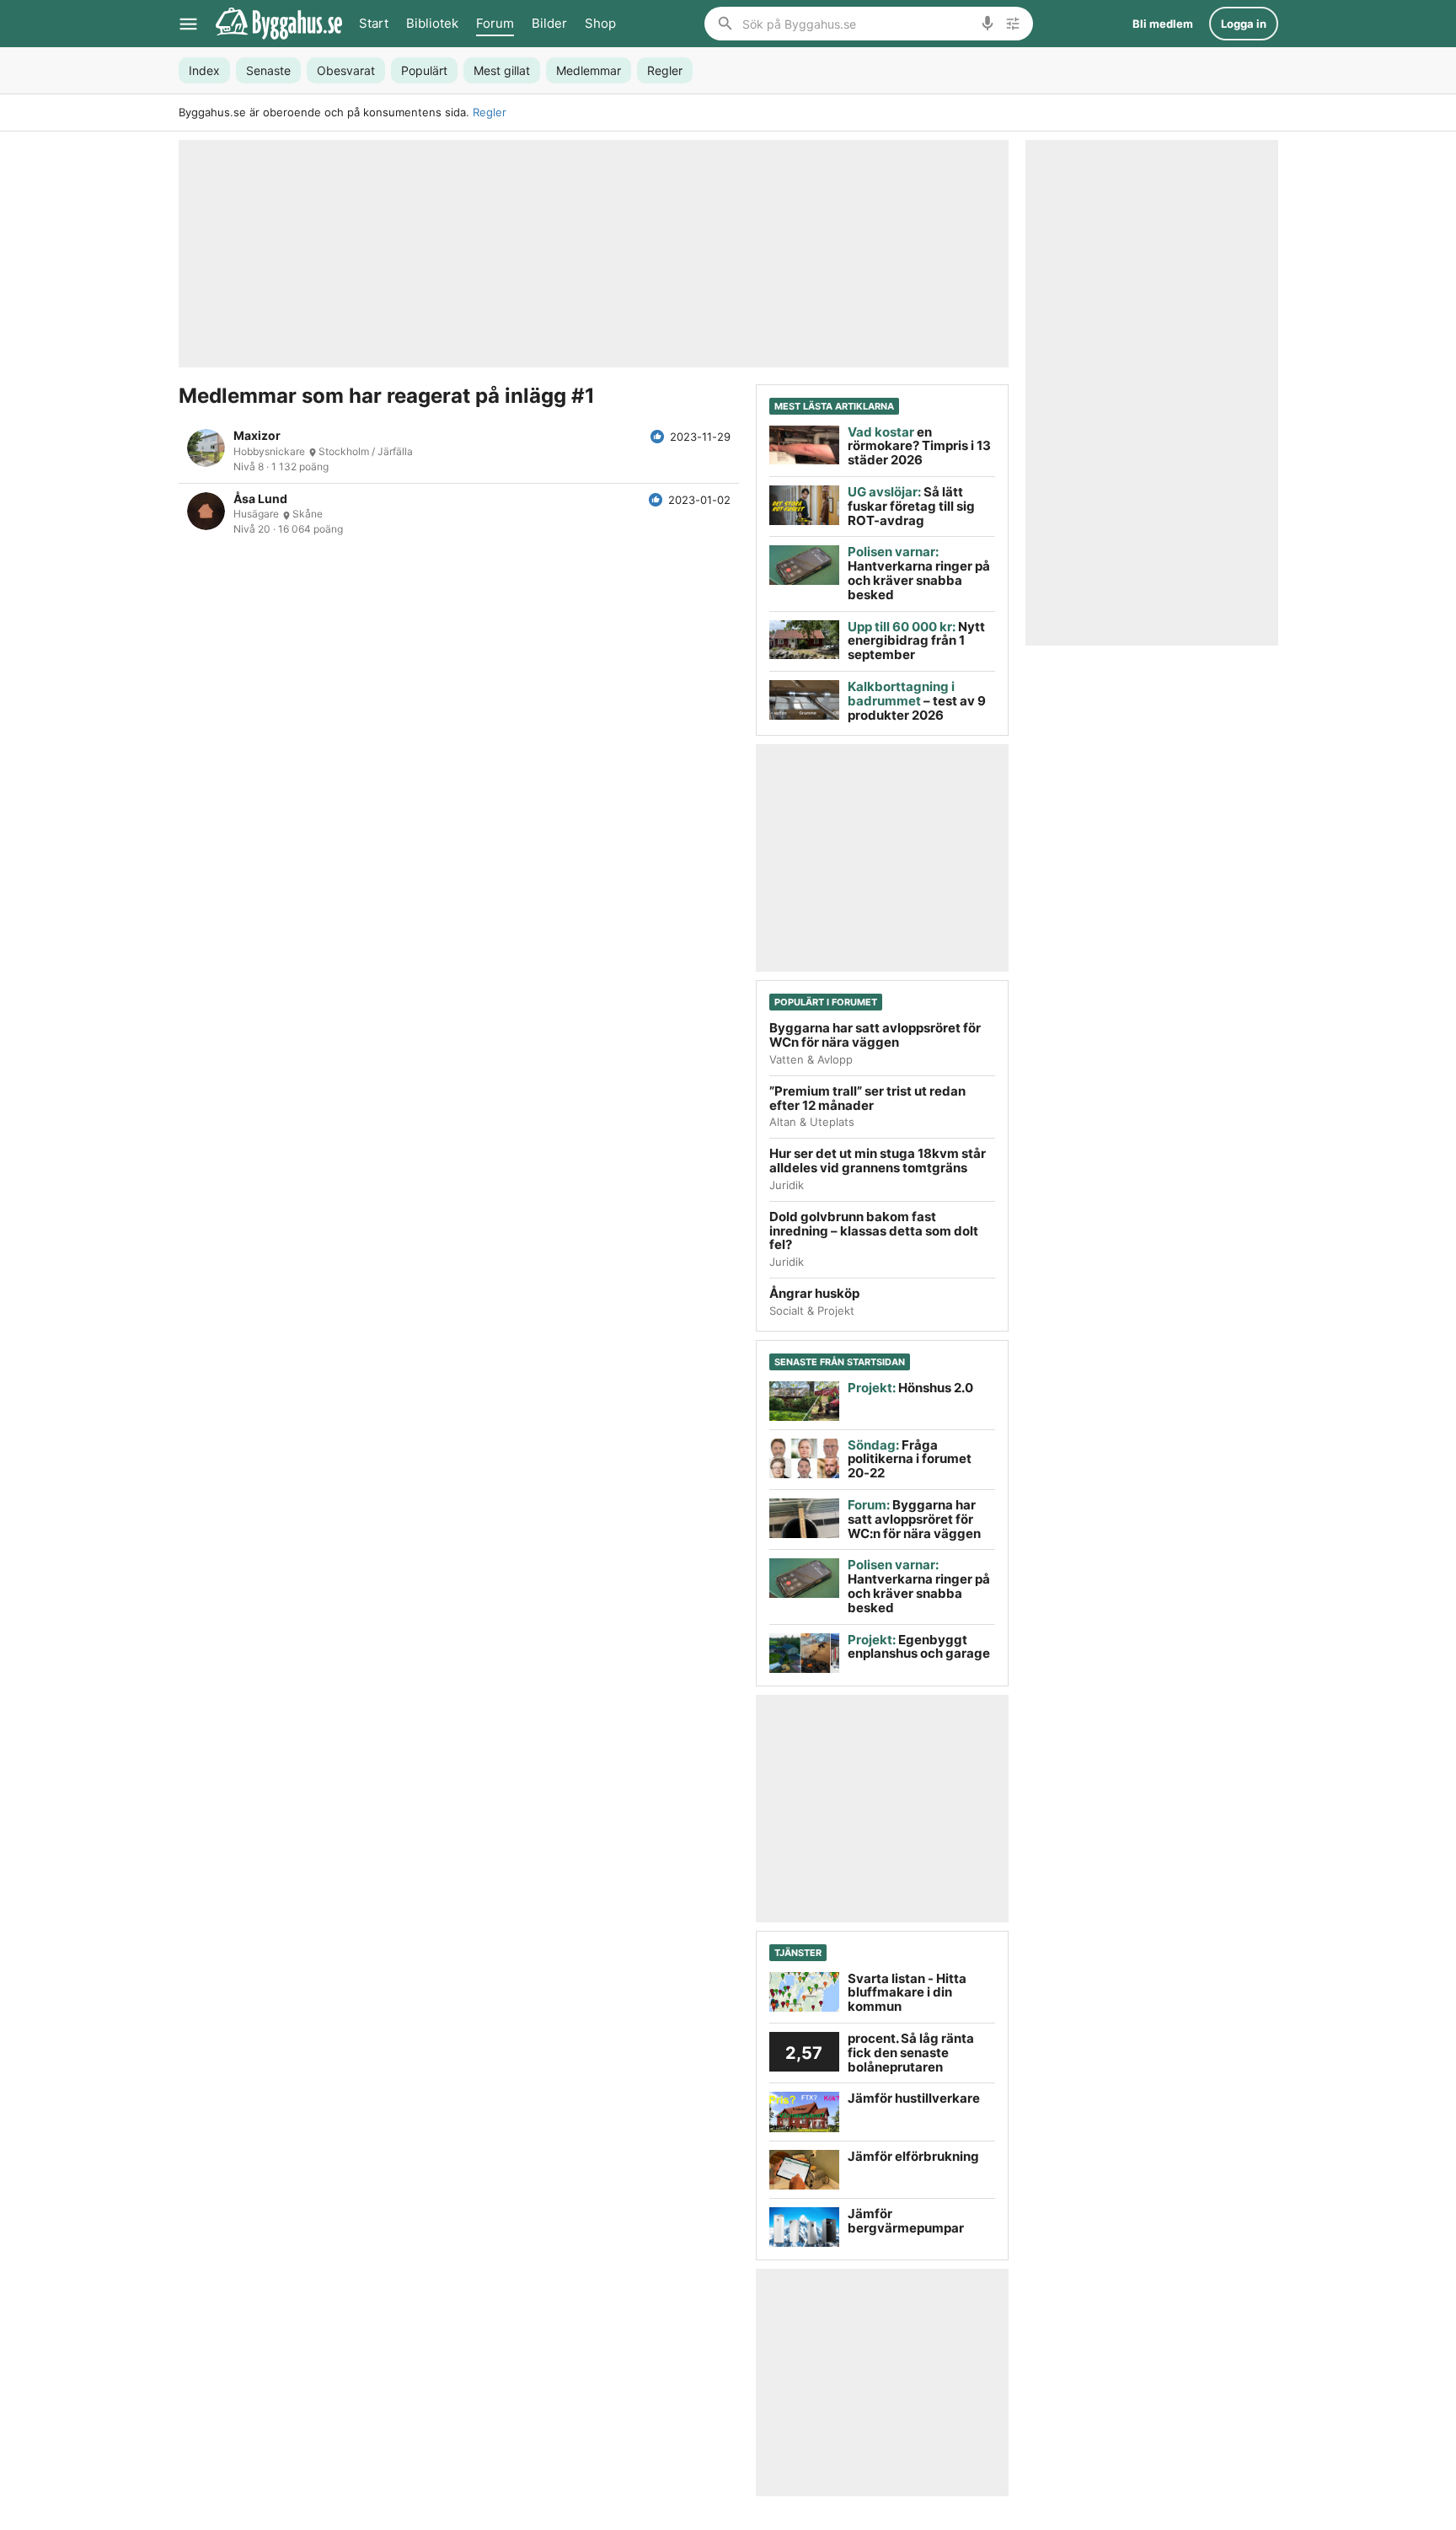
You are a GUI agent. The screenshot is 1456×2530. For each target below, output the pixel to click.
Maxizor (257, 436)
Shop (600, 23)
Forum (495, 23)
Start (374, 23)
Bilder (549, 23)
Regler (490, 112)
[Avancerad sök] (1013, 24)
